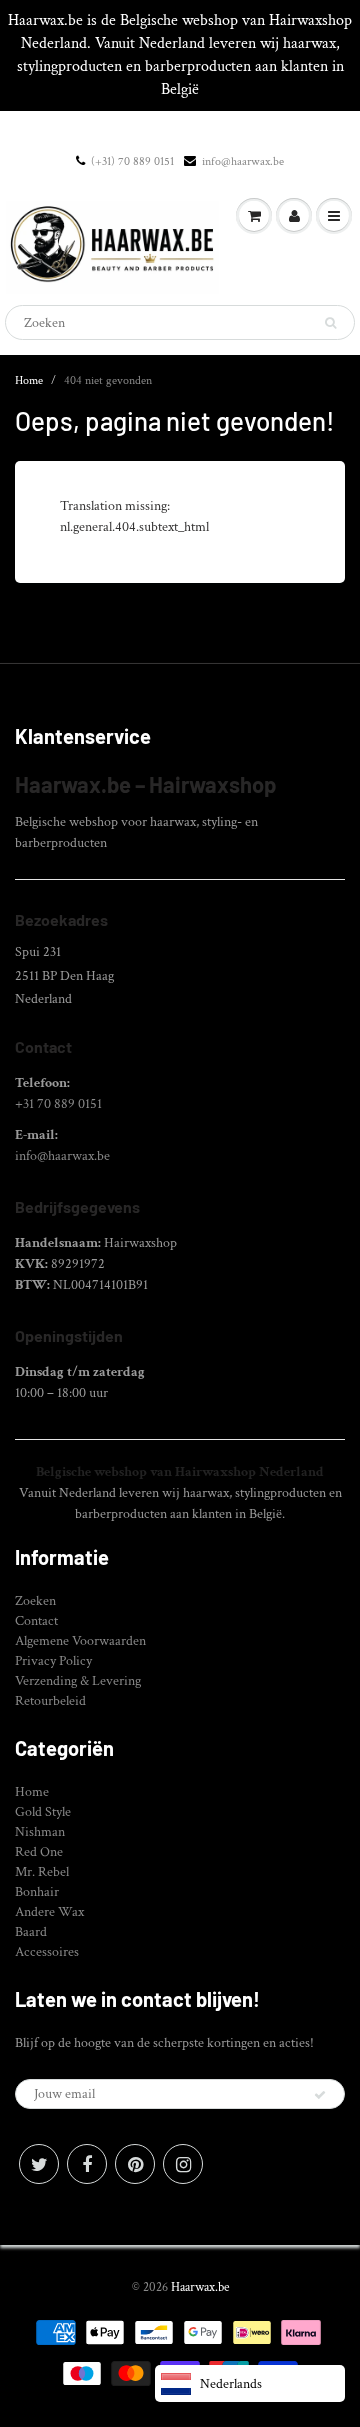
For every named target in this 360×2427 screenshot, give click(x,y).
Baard (31, 1932)
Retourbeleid (50, 1701)
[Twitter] (39, 2164)
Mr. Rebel (42, 1872)
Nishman (40, 1832)
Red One (39, 1852)
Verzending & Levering (78, 1681)
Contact (36, 1621)
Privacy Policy (53, 1661)
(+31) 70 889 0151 (132, 161)
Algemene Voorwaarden (80, 1641)
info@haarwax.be (243, 161)
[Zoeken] (330, 323)
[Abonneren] (320, 2095)
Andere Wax (49, 1912)
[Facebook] (87, 2164)
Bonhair (37, 1892)
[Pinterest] (135, 2164)
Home (29, 380)
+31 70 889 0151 (58, 1104)
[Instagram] (183, 2164)
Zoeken (35, 1601)
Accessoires (47, 1952)
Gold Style (43, 1812)
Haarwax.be (200, 2287)
